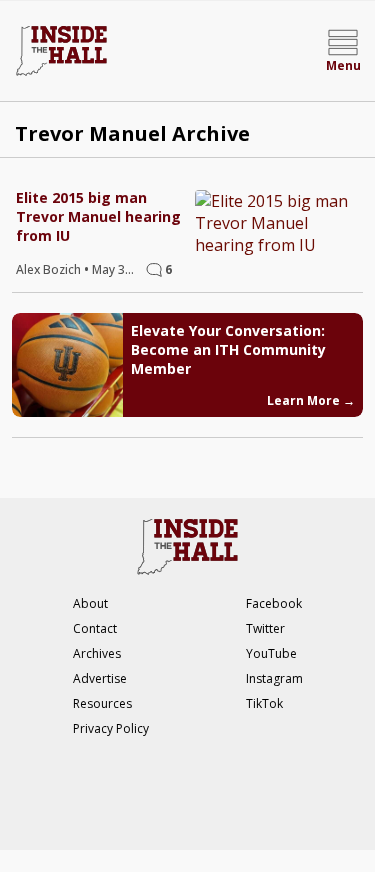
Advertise (100, 678)
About (90, 603)
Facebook (274, 603)
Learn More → (311, 400)
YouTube (271, 653)
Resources (102, 703)
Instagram (274, 678)
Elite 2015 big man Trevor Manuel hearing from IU (98, 216)
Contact (95, 628)
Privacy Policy (111, 728)
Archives (97, 653)
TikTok (264, 703)
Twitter (265, 628)
